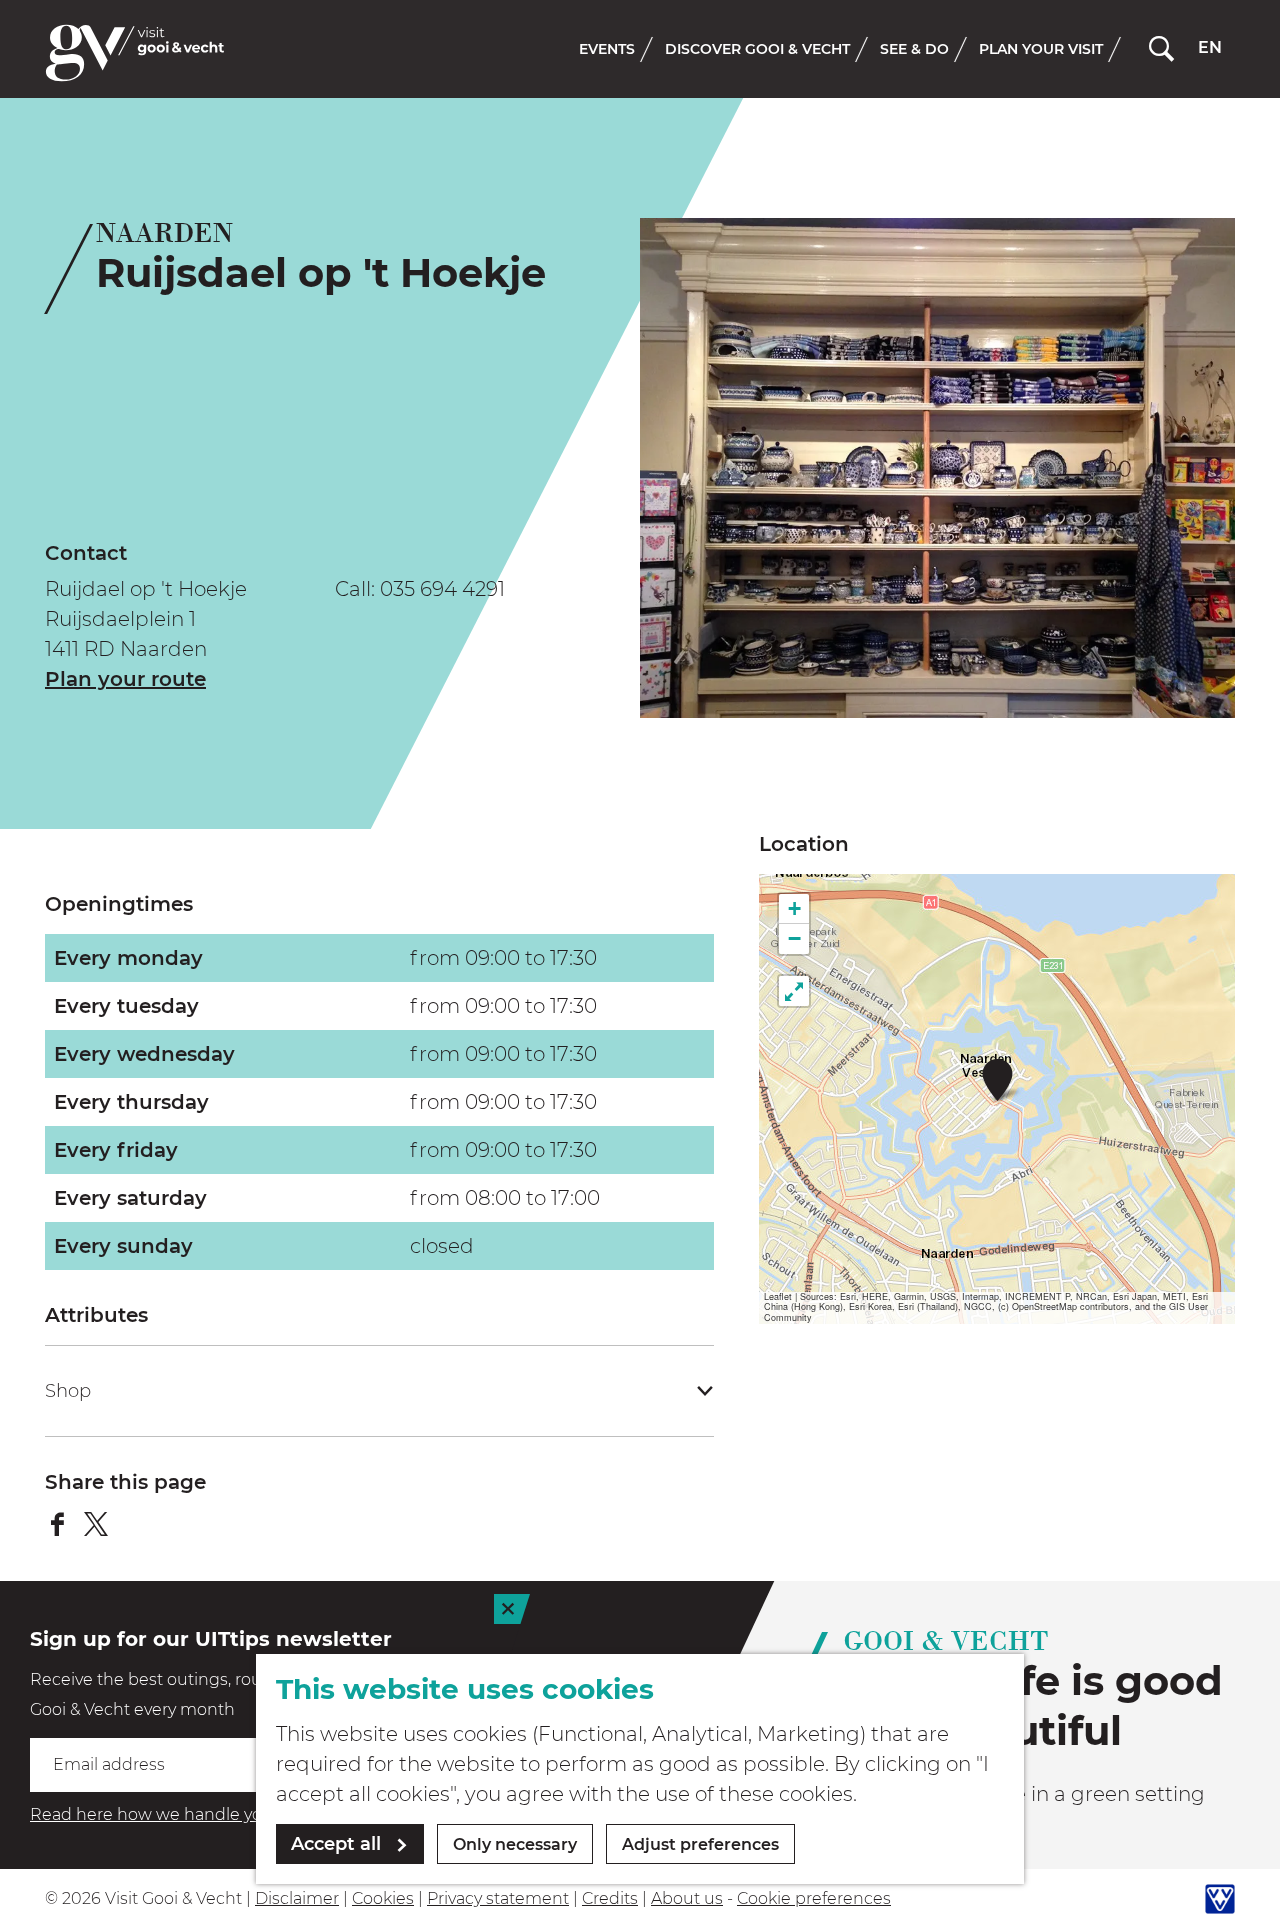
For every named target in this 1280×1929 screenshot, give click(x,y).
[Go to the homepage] (135, 53)
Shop (68, 1391)
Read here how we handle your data (174, 1814)
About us (687, 1898)
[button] (997, 1079)
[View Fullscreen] (794, 991)
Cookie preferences (814, 1898)
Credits (610, 1898)
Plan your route (125, 679)
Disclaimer (297, 1898)
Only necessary (515, 1844)
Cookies (383, 1898)
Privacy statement (498, 1898)
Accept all (336, 1844)
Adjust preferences (700, 1844)
